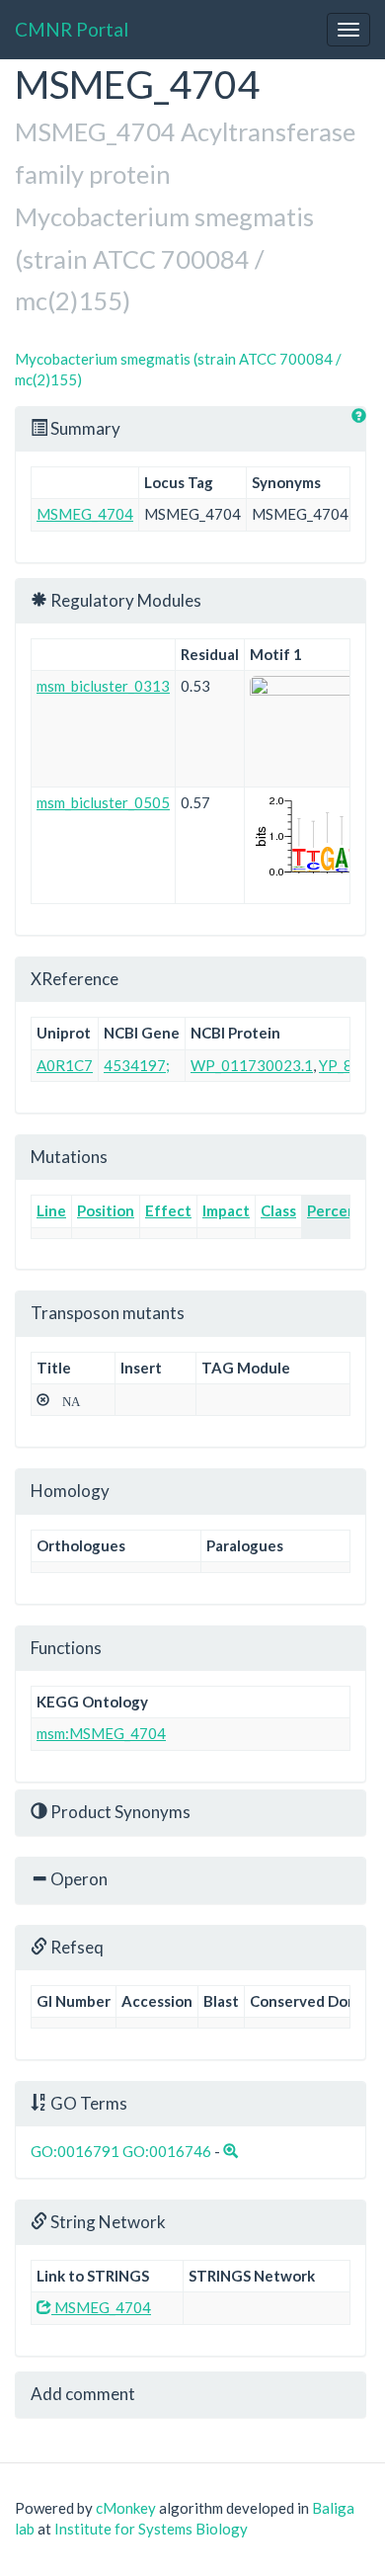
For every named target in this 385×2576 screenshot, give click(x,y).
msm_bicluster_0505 (103, 802)
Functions (66, 1648)
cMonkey (126, 2508)
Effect (168, 1210)
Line (51, 1210)
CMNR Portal (72, 29)
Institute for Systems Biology (151, 2529)
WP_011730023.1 (252, 1065)
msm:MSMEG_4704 (101, 1733)
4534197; (137, 1065)
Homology (70, 1491)
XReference (75, 979)
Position (106, 1210)
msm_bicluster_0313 (103, 686)
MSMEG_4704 (85, 514)
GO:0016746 (167, 2151)
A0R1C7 (65, 1065)
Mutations (69, 1157)
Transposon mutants (108, 1313)
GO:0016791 (75, 2151)
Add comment (83, 2394)
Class (278, 1210)
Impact (226, 1210)
